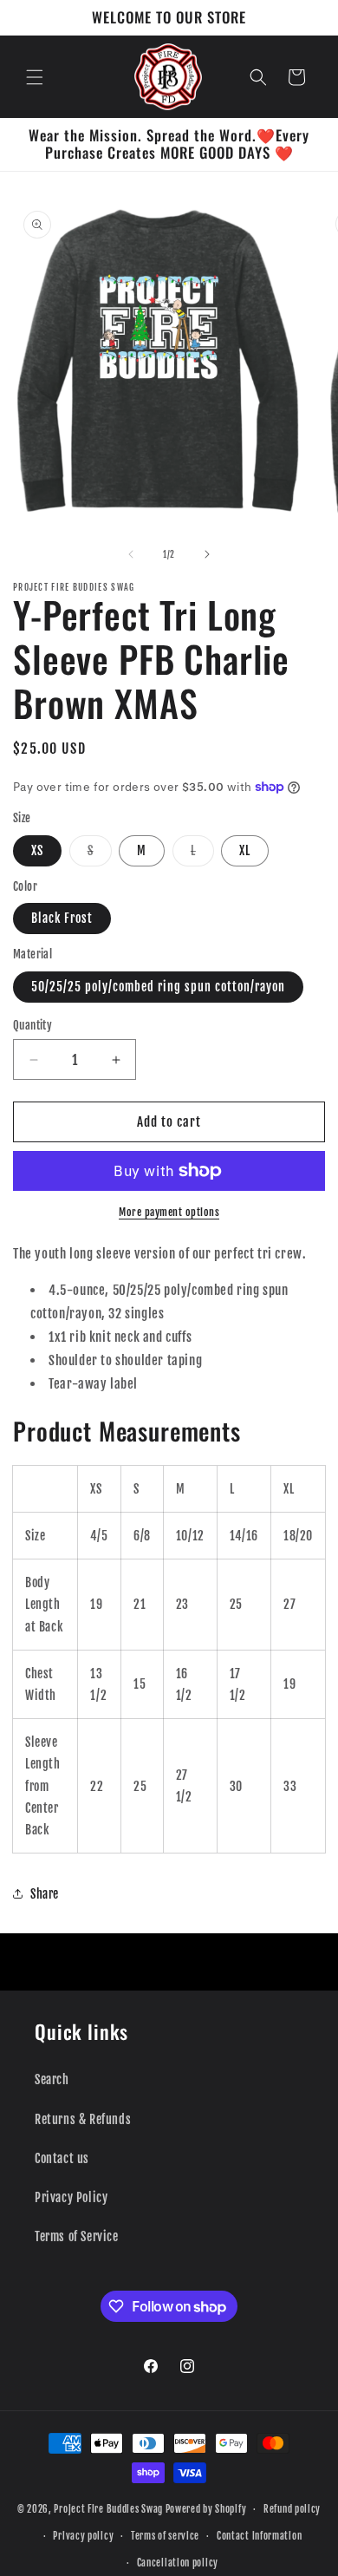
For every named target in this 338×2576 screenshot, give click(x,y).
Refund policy (292, 2509)
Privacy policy (83, 2536)
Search (52, 2079)
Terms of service (165, 2536)
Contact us (62, 2158)
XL (245, 850)
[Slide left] (131, 554)
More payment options (169, 1212)
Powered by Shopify (206, 2509)
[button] (35, 77)
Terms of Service (77, 2236)
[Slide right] (207, 554)
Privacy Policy (71, 2197)
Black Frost (62, 918)
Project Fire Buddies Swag (108, 2509)
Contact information (259, 2536)
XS (37, 850)
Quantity (32, 1025)
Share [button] (45, 1894)
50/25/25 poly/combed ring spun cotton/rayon (158, 987)
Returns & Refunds (83, 2119)
